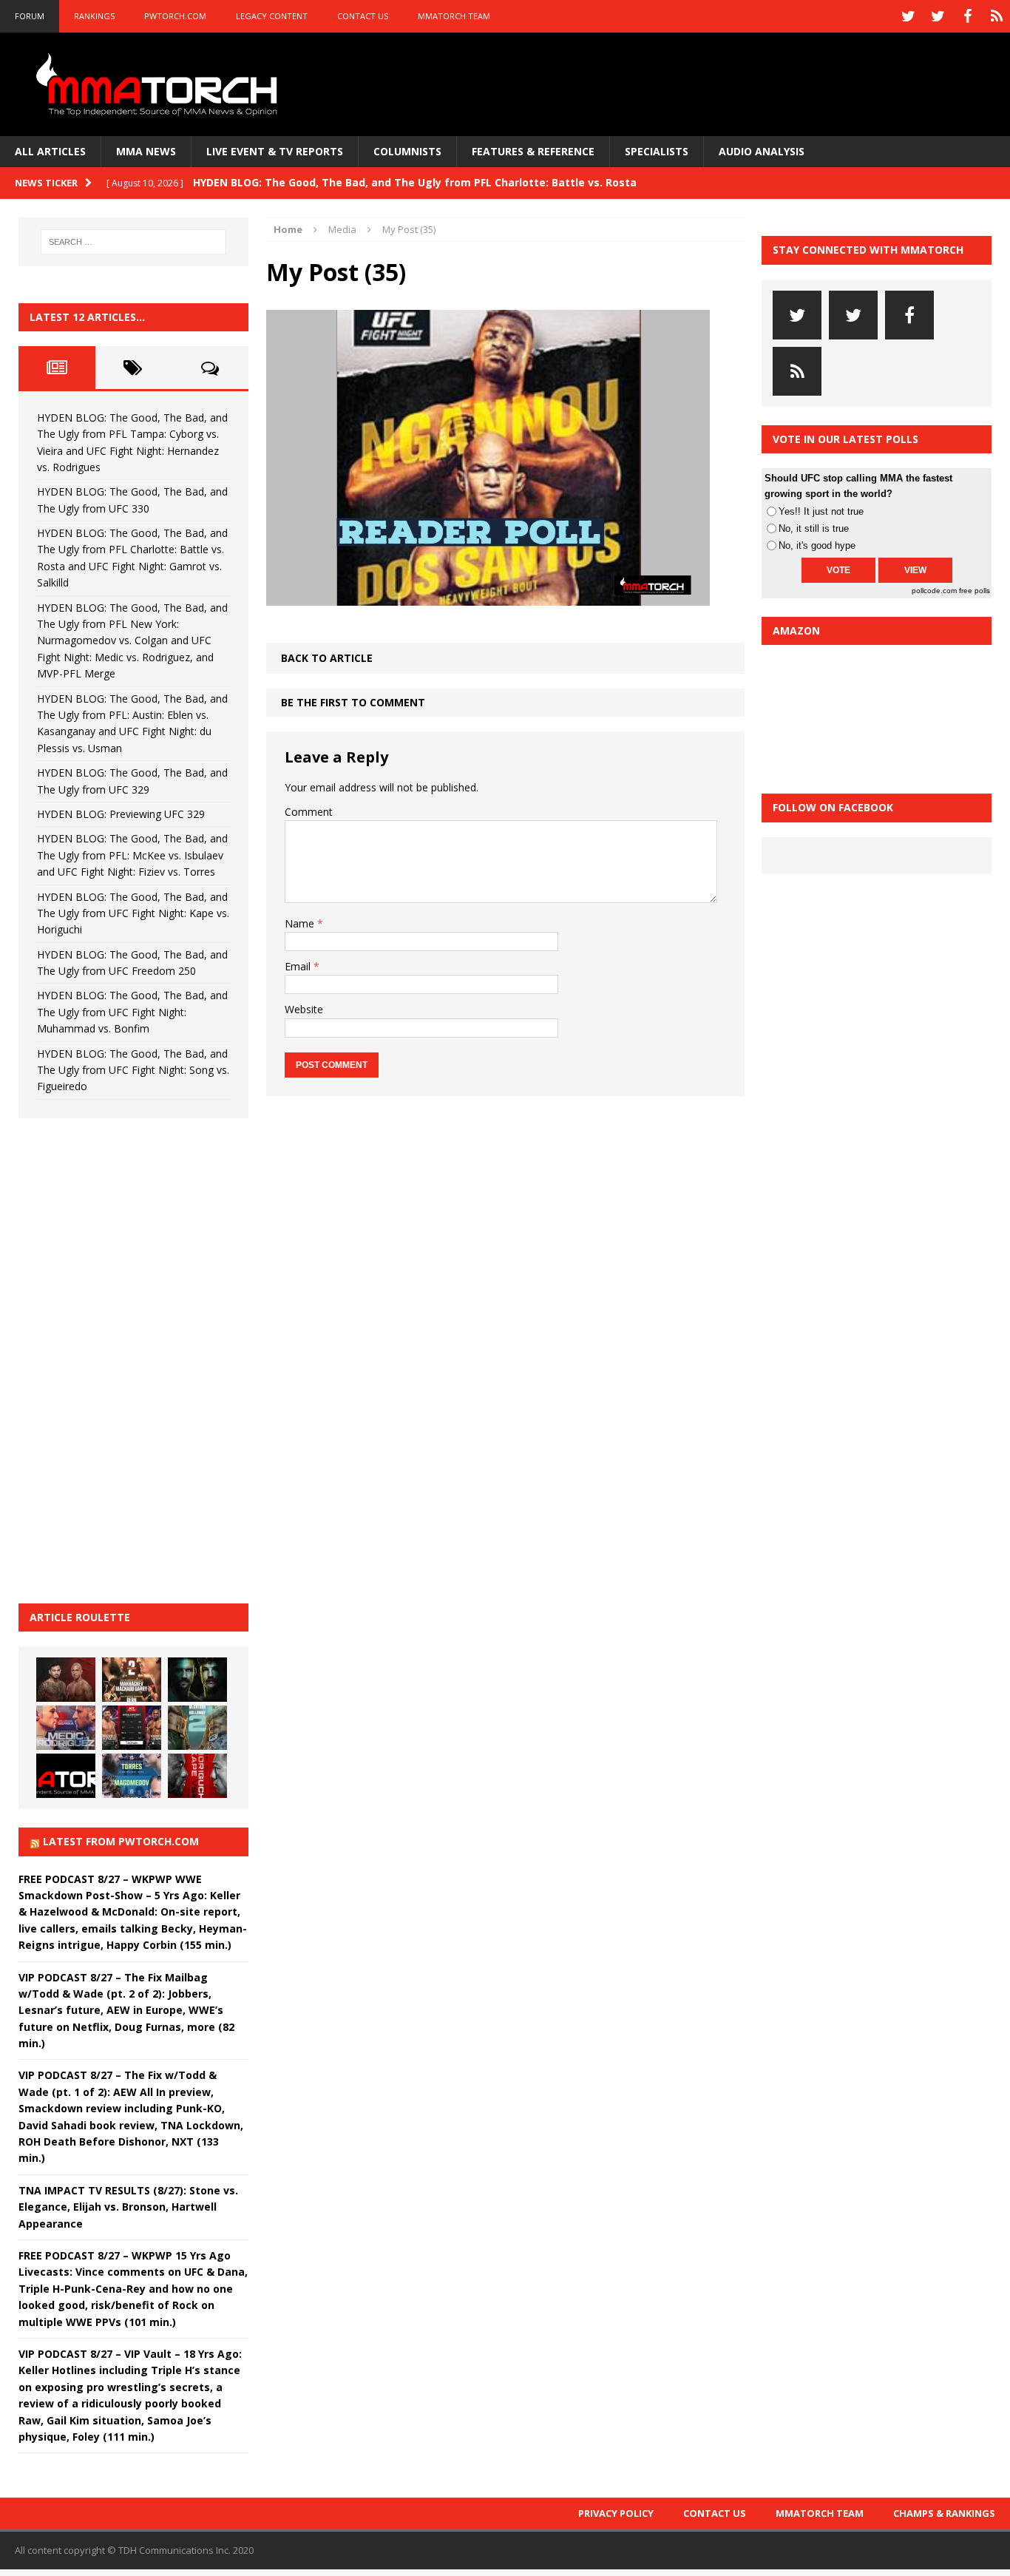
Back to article (327, 658)
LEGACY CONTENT (272, 16)
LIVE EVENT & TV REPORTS (275, 151)
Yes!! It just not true (821, 511)
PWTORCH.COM (175, 16)
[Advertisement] (129, 1359)
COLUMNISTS (407, 151)
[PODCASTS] (997, 16)
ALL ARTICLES (50, 151)
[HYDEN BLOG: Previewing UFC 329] (66, 1776)
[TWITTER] (908, 16)
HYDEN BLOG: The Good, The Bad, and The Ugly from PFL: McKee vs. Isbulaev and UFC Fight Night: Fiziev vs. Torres (132, 855)
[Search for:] (134, 242)
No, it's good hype (817, 545)
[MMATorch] (160, 84)
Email (299, 966)
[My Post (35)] (488, 596)
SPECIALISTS (657, 151)
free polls (975, 591)
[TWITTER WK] (938, 16)
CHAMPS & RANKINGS (944, 2513)
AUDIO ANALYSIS (762, 151)
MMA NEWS (146, 151)
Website (304, 1009)
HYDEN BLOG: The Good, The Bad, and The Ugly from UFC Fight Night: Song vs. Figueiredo (133, 1070)
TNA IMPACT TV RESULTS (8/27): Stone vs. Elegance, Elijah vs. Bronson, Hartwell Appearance (128, 2207)
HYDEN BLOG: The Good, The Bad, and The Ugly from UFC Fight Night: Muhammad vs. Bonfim (132, 1012)
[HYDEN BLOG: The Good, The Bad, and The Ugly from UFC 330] (132, 1680)
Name (301, 923)
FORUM (30, 16)
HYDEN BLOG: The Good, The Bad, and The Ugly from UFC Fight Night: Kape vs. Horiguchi (133, 913)
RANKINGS (94, 16)
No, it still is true (814, 528)
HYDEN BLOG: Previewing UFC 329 (121, 814)
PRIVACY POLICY (616, 2513)
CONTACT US (363, 16)
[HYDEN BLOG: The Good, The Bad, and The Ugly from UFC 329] (197, 1728)
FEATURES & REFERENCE (533, 151)
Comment (309, 812)
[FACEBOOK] (967, 16)
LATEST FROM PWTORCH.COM (121, 1841)
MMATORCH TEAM (454, 16)
